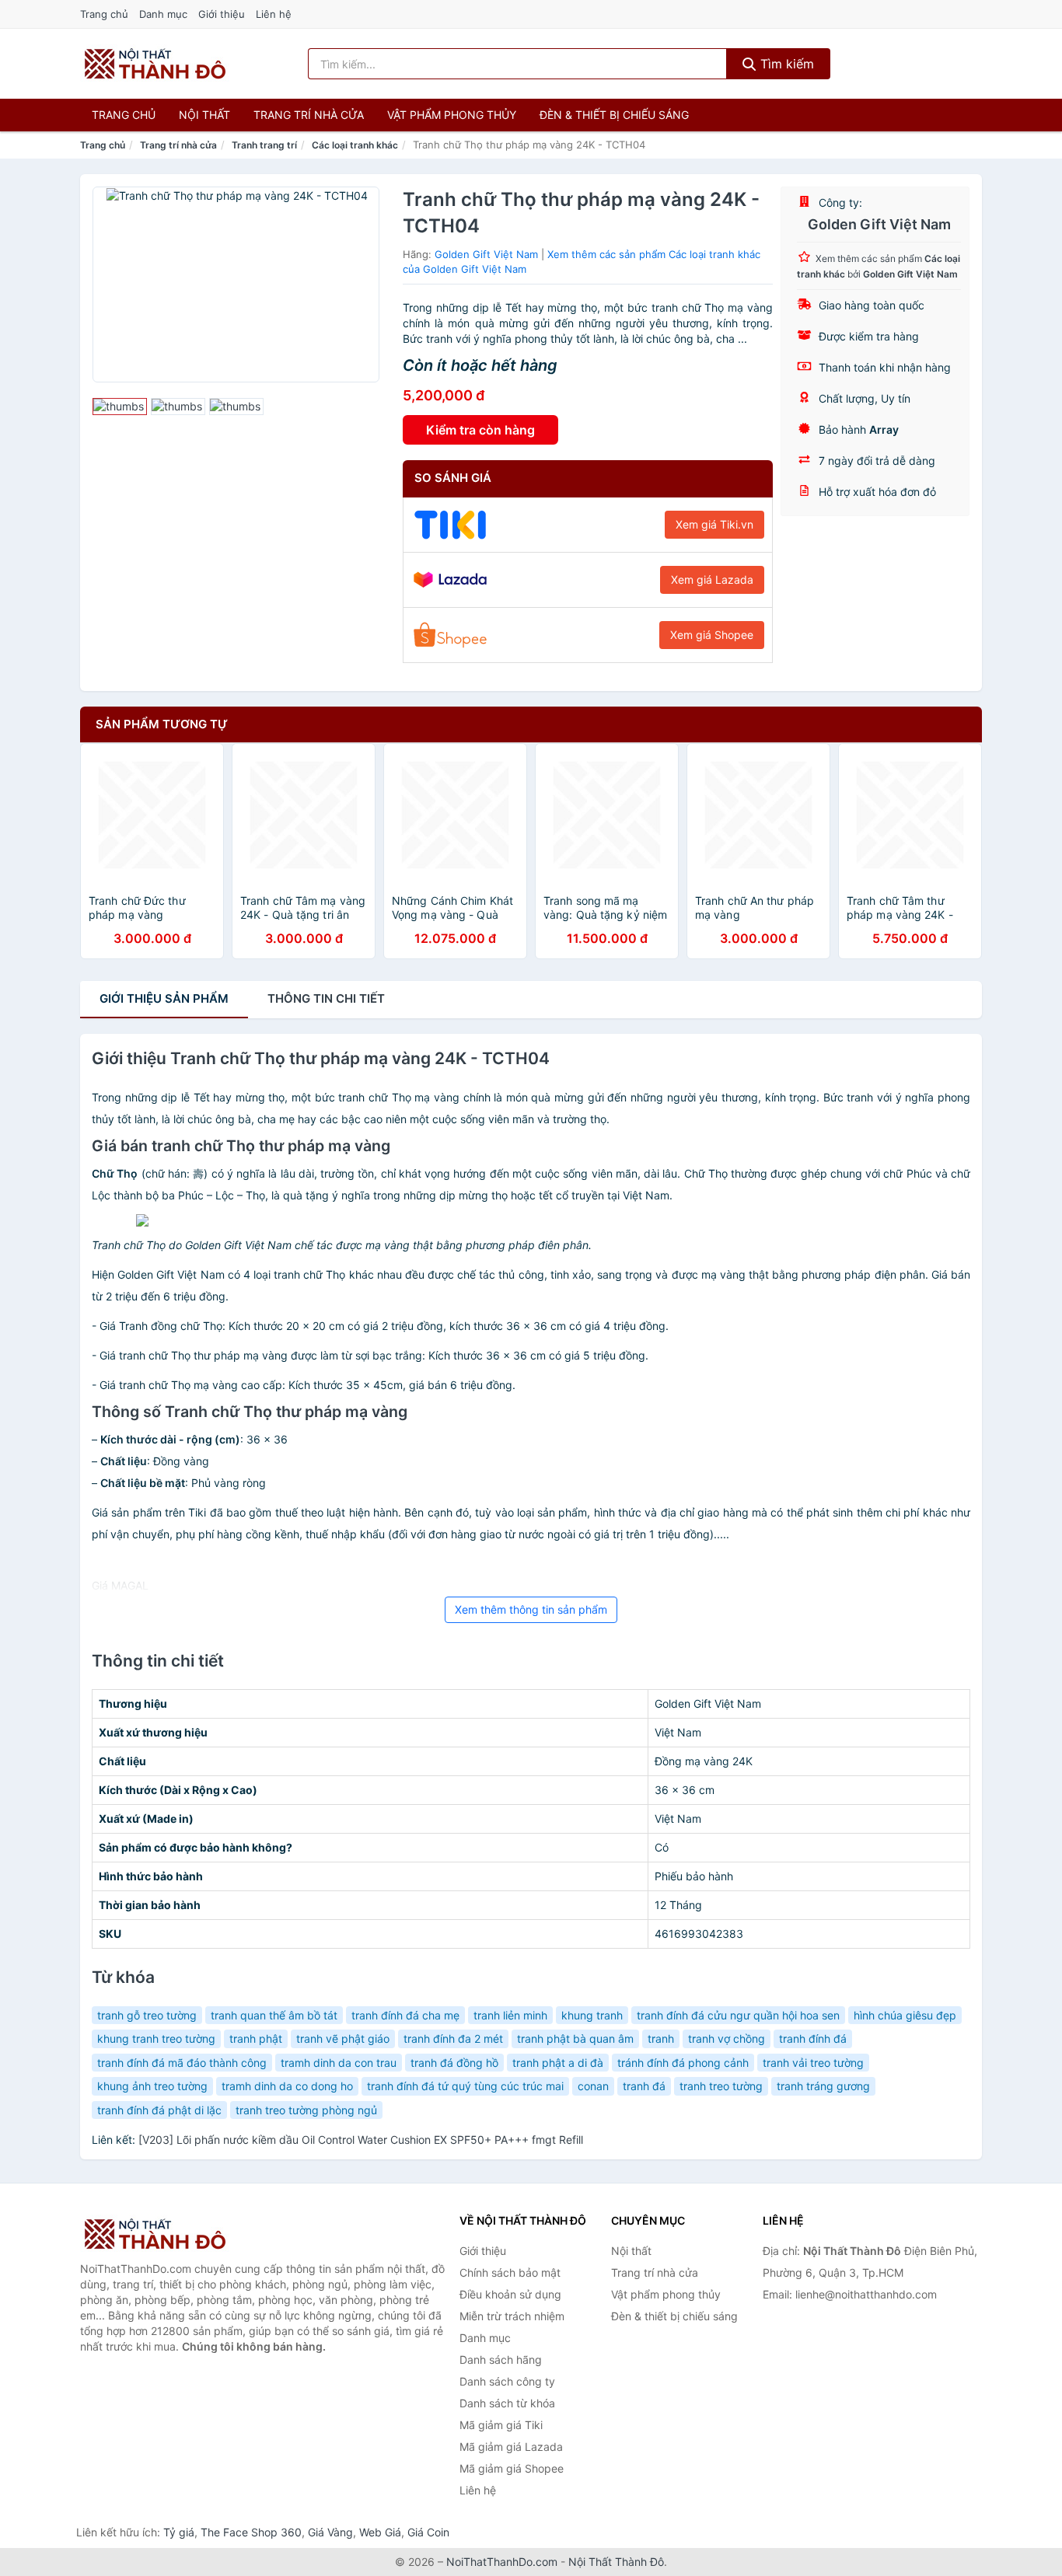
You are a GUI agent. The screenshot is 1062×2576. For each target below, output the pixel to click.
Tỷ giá (179, 2532)
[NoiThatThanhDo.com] (155, 64)
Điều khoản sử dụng (510, 2294)
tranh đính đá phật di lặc (159, 2110)
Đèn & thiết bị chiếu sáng (614, 115)
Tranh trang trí (264, 145)
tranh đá (644, 2086)
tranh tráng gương (823, 2086)
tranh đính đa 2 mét (453, 2038)
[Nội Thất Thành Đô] (158, 2234)
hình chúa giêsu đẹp (905, 2015)
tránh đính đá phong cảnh (683, 2063)
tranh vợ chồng (727, 2038)
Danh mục (163, 14)
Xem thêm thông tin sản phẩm (531, 1609)
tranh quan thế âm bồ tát (274, 2015)
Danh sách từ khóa (507, 2403)
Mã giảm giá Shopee (512, 2468)
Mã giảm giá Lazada (511, 2447)
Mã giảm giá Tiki (501, 2425)
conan (593, 2086)
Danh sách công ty (507, 2381)
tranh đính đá (813, 2038)
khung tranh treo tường (156, 2038)
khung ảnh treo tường (152, 2086)
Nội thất (204, 115)
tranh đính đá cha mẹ (405, 2015)
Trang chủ (104, 14)
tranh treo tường (721, 2086)
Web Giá (380, 2532)
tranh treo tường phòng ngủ (306, 2110)
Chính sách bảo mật (510, 2272)
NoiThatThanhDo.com (502, 2562)
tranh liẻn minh (510, 2015)
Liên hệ (274, 14)
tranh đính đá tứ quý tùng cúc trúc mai (465, 2086)
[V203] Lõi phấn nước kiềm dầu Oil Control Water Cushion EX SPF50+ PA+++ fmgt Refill (361, 2140)
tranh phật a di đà (558, 2063)
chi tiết (326, 998)
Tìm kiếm (785, 64)
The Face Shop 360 (251, 2532)
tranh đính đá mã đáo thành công (182, 2063)
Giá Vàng (330, 2532)
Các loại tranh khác (355, 145)
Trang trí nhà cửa (309, 115)
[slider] (120, 407)
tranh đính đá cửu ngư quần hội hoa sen (738, 2015)
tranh (661, 2038)
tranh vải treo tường (813, 2063)
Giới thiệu (222, 14)
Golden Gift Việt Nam (486, 254)
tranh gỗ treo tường (147, 2015)
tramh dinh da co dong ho (287, 2086)
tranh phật (256, 2038)
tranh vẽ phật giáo (343, 2038)
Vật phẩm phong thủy (452, 115)
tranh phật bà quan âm (575, 2038)
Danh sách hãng (501, 2360)
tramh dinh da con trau (339, 2063)
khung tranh (592, 2015)
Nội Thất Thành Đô (616, 2562)
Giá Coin (428, 2532)
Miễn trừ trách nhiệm (512, 2316)
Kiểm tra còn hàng (480, 430)
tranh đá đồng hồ (454, 2063)
